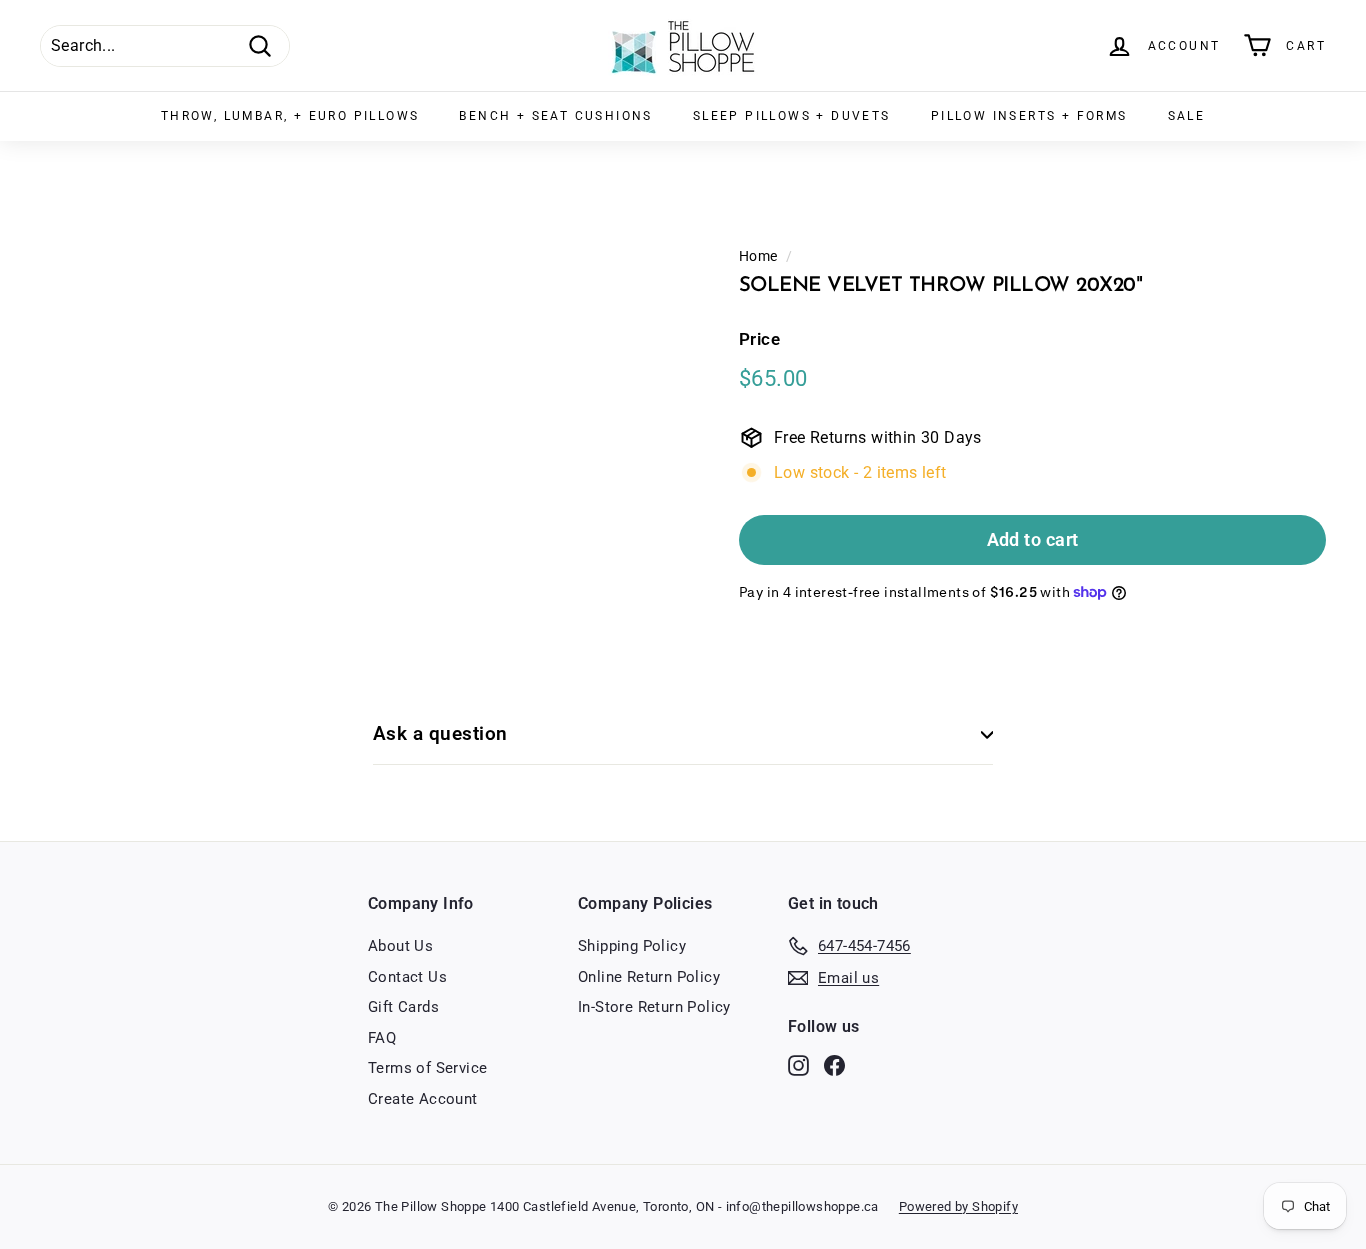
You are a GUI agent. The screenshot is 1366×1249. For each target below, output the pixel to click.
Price (759, 339)
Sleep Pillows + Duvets (792, 116)
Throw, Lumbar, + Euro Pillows (290, 116)
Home (758, 256)
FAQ (382, 1038)
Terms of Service (427, 1068)
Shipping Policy (632, 946)
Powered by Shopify (958, 1206)
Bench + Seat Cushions (555, 116)
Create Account (423, 1099)
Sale (1187, 116)
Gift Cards (403, 1007)
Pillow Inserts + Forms (1029, 116)
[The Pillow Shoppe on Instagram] (798, 1065)
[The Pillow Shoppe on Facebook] (834, 1065)
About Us (400, 946)
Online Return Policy (649, 977)
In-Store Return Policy (654, 1007)
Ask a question (440, 733)
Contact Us (407, 977)
